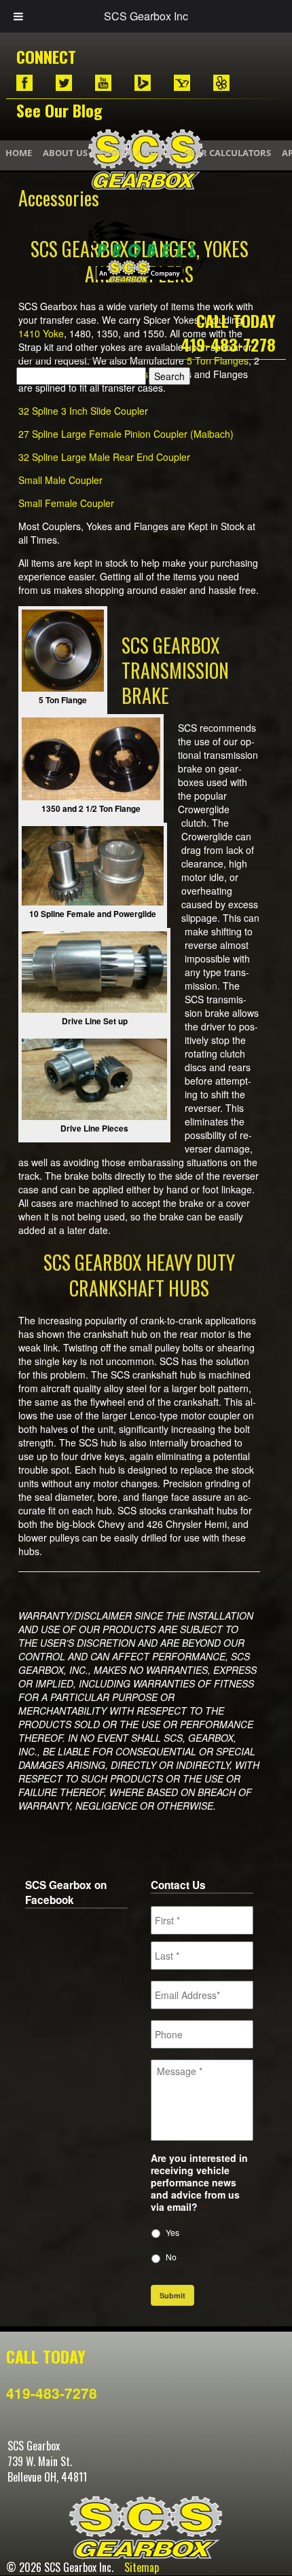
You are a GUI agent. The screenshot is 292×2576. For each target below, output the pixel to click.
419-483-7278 (228, 344)
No (171, 2257)
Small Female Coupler (66, 503)
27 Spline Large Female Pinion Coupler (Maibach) (126, 434)
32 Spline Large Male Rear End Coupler (104, 457)
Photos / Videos (136, 153)
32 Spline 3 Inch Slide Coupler (83, 411)
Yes (172, 2232)
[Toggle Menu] (18, 16)
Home (19, 153)
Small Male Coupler (60, 480)
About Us (65, 153)
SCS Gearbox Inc (146, 16)
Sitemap (142, 2567)
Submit (172, 2295)
